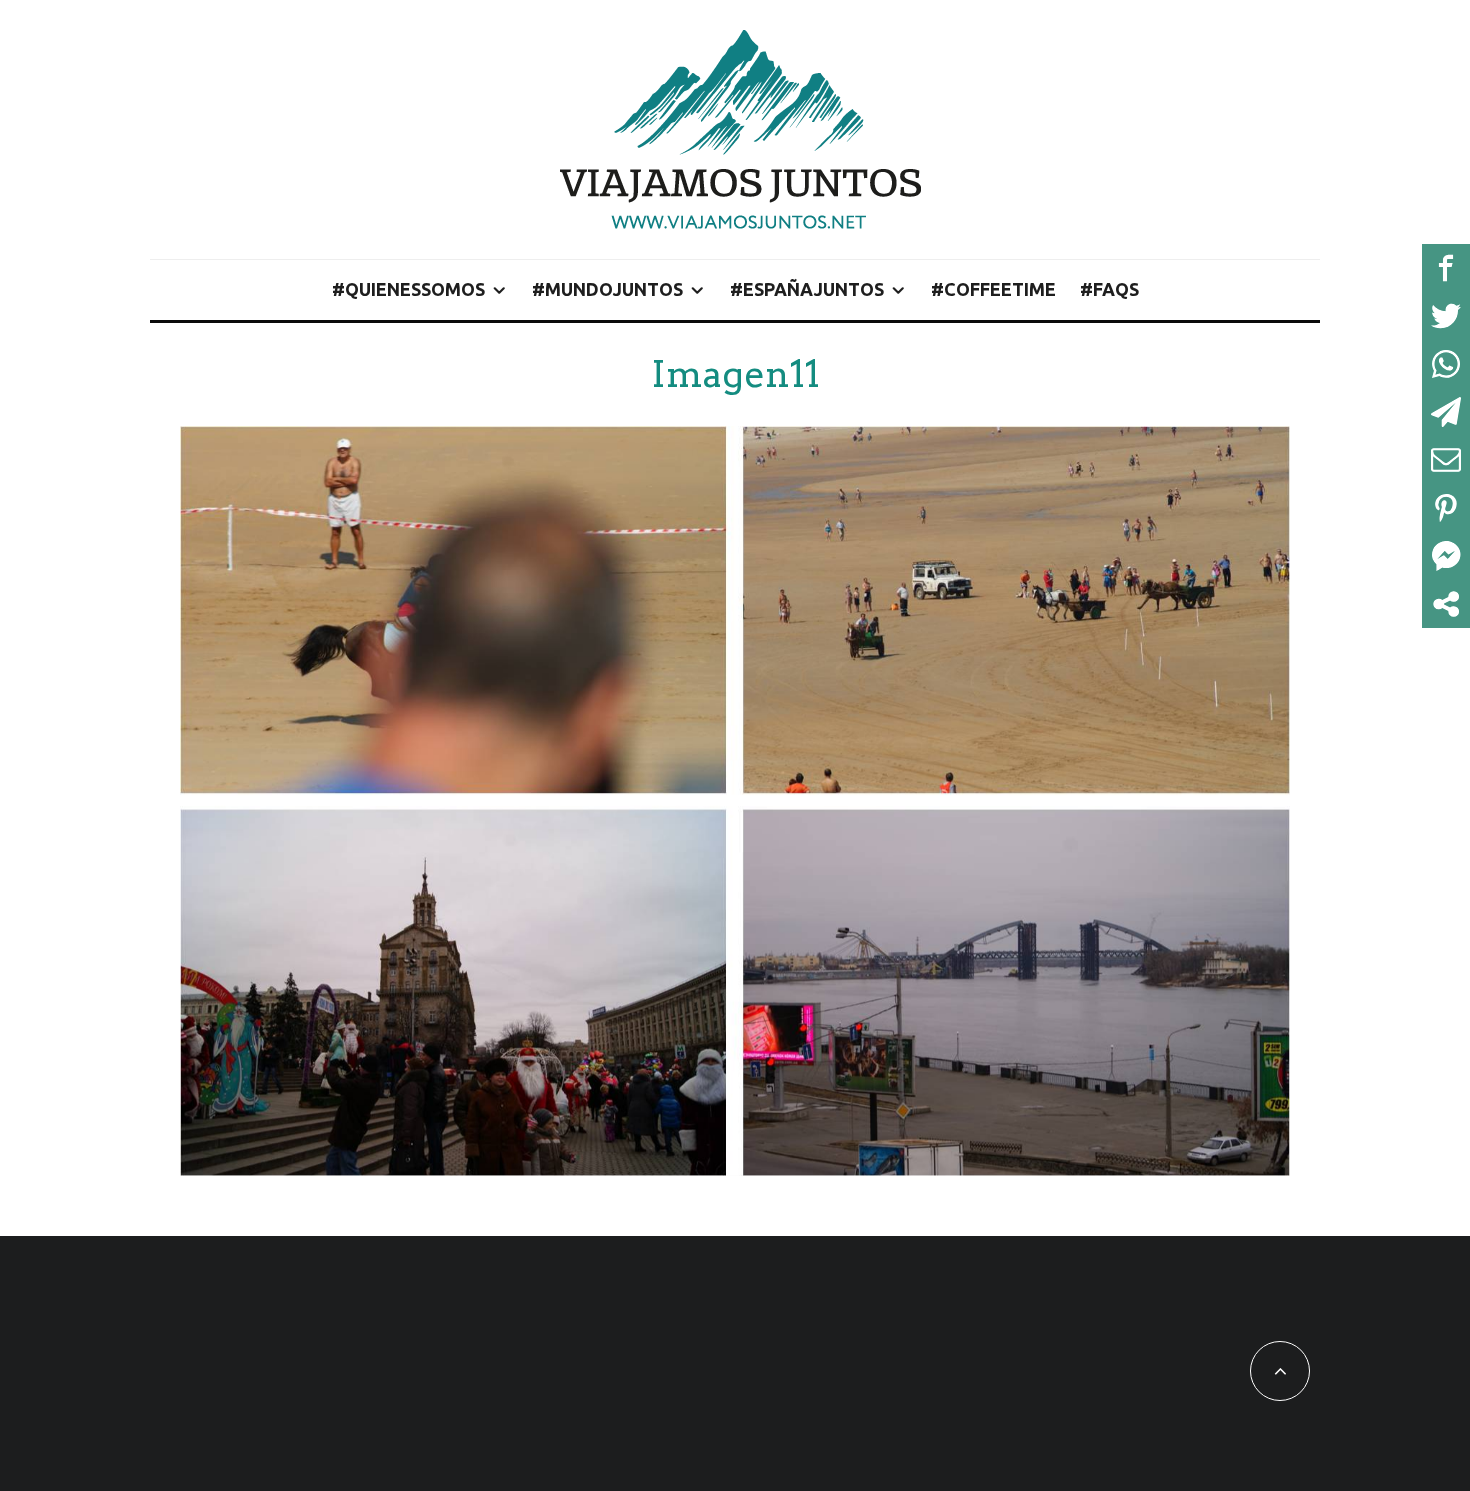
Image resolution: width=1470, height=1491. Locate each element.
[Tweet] (1446, 316)
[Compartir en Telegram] (1446, 412)
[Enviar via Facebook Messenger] (1446, 556)
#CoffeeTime (993, 289)
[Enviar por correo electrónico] (1446, 460)
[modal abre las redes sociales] (1446, 604)
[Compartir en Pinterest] (1446, 508)
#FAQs (1109, 289)
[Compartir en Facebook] (1446, 268)
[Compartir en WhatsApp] (1446, 364)
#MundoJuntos (607, 289)
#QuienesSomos (408, 289)
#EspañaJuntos (807, 289)
